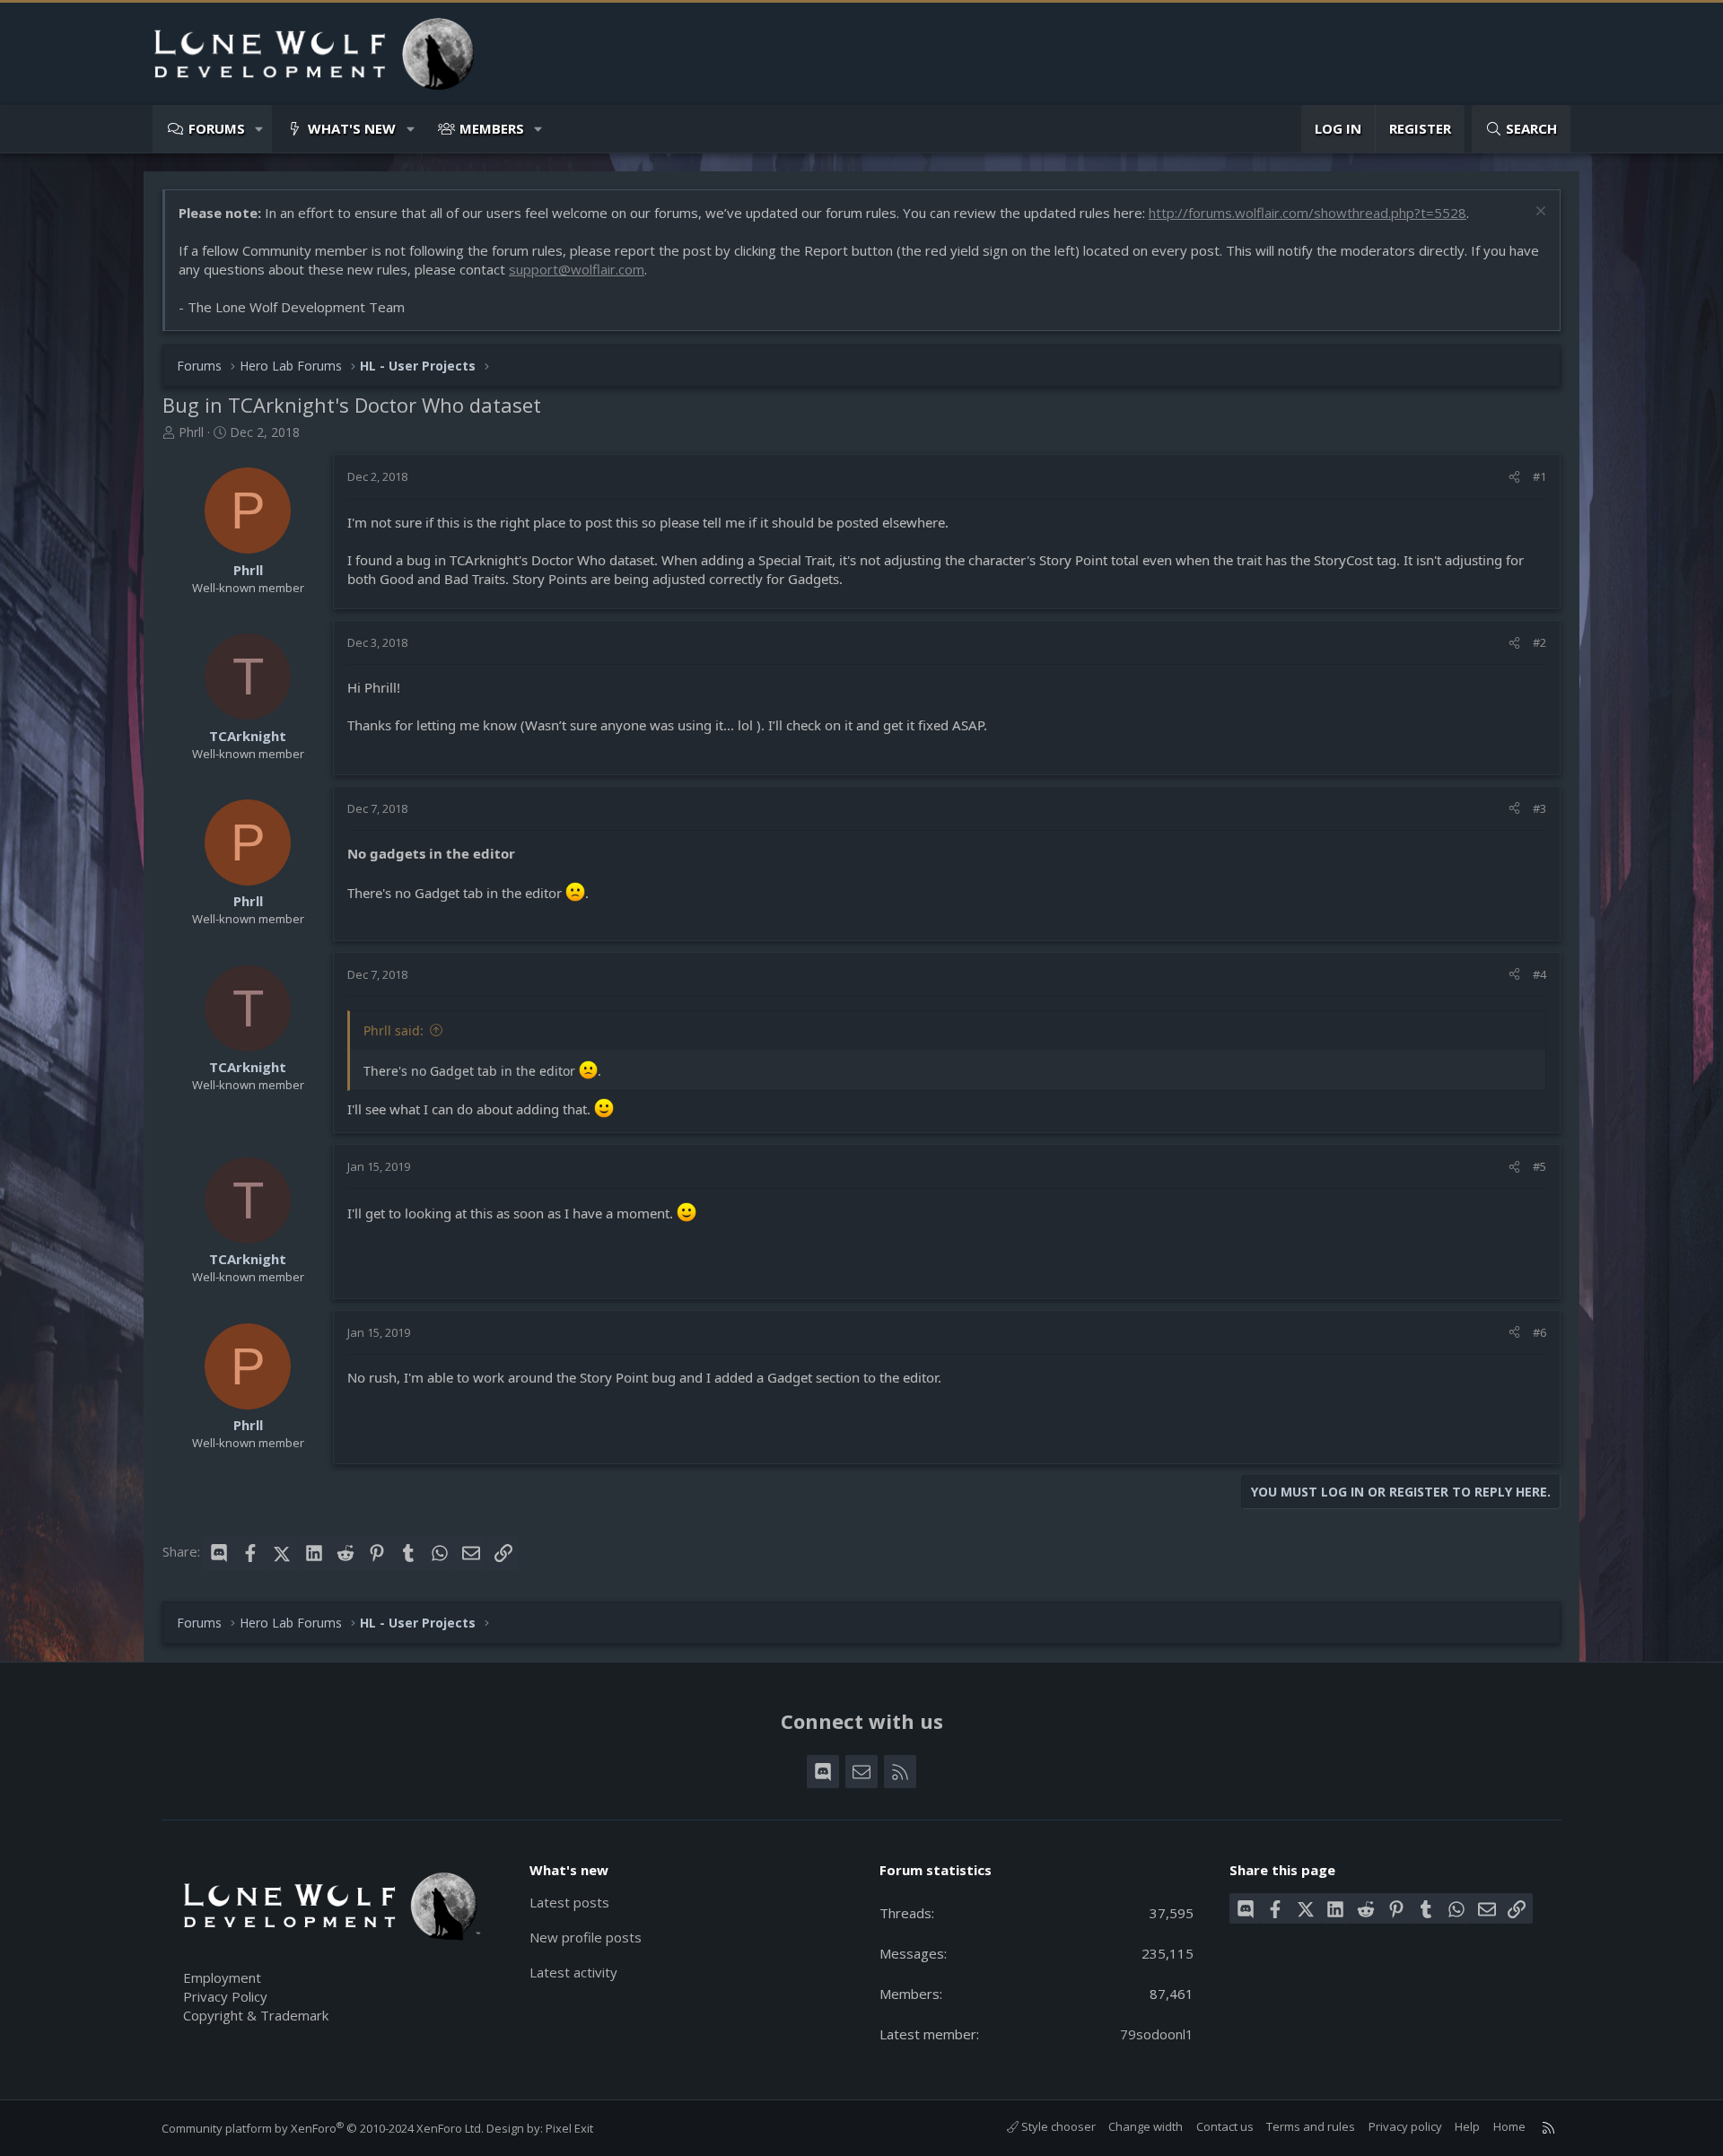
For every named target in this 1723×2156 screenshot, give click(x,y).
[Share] (1514, 476)
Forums (217, 128)
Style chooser (1057, 2126)
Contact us (1225, 2126)
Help (1467, 2126)
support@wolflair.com (577, 269)
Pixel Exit (569, 2128)
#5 (1539, 1166)
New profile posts (586, 1937)
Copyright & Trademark (256, 2015)
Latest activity (573, 1972)
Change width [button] (1146, 2126)
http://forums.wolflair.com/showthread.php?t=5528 (1308, 213)
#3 (1539, 808)
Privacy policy (1405, 2126)
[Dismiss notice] (1539, 213)
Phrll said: (394, 1030)
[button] (260, 129)
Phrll (191, 432)
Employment (222, 1977)
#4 (1539, 974)
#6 (1539, 1332)
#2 (1539, 642)
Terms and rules (1311, 2126)
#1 (1539, 476)
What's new (352, 128)
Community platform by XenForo (323, 2128)
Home (1509, 2126)
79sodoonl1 (1157, 2034)
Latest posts (569, 1902)
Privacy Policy (225, 1996)
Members (492, 128)
